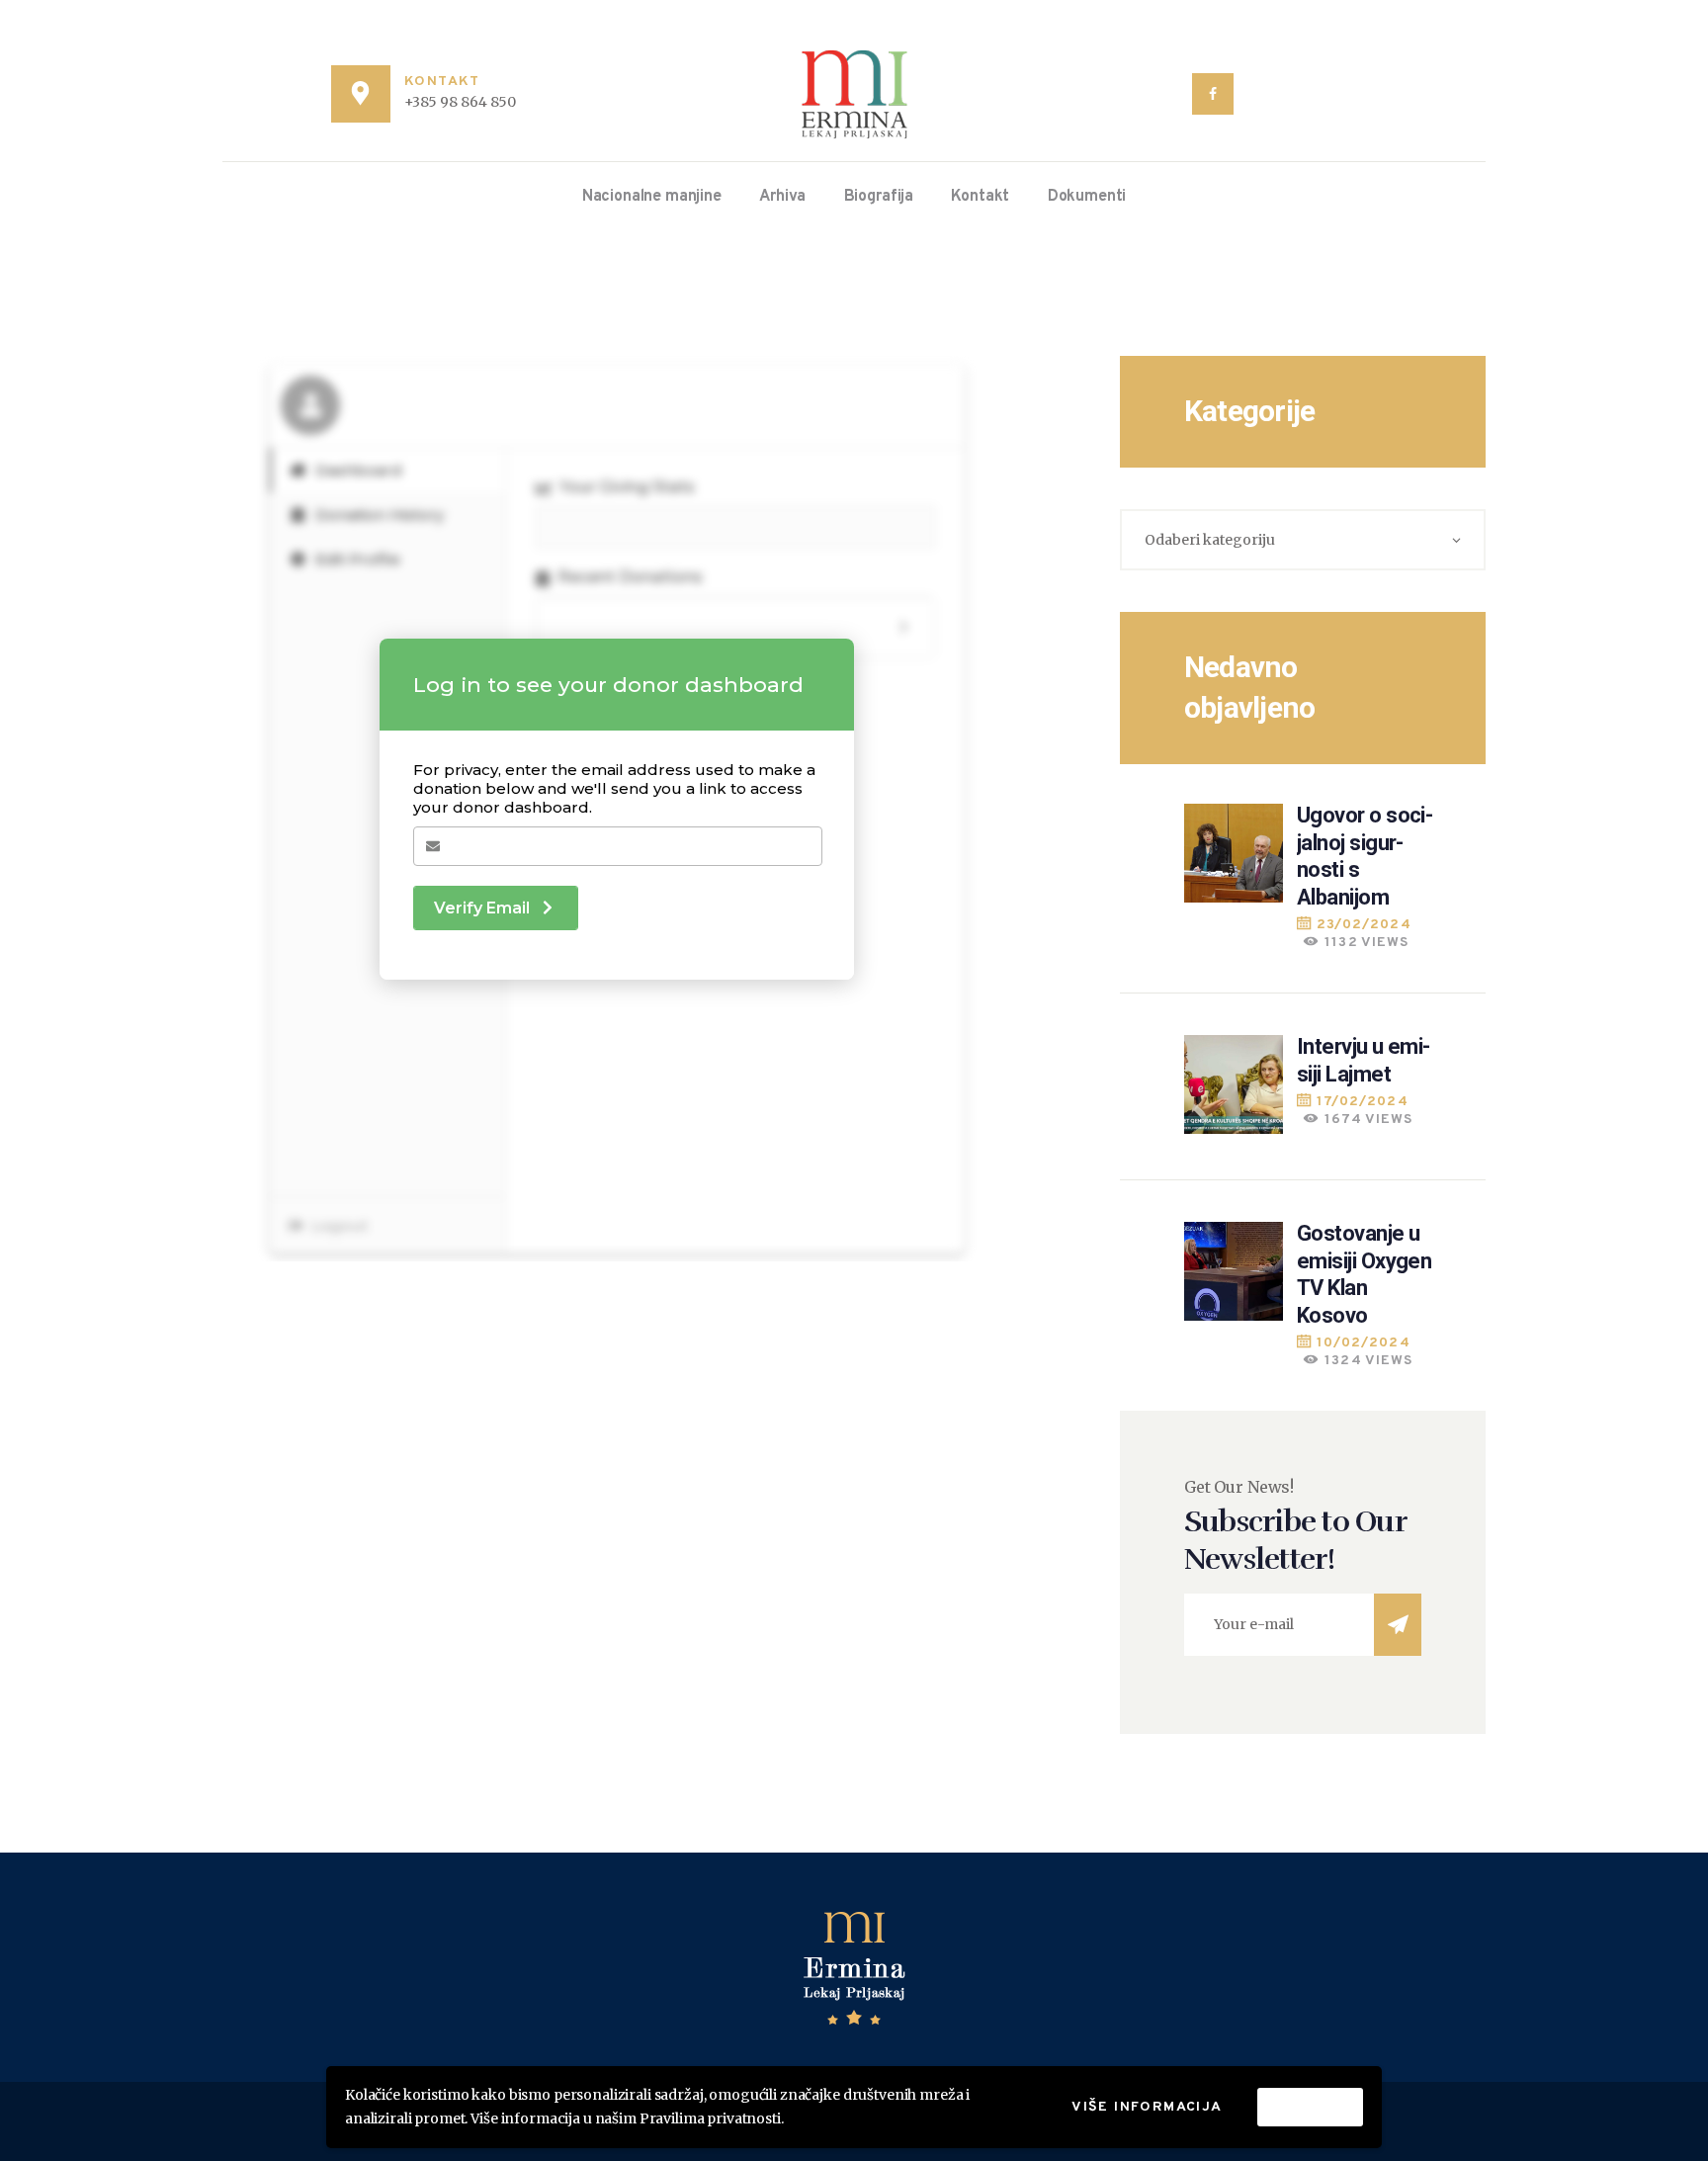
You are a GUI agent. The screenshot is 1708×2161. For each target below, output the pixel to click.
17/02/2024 (1363, 1102)
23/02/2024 (1364, 925)
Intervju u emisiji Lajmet (1364, 1060)
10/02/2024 (1364, 1343)
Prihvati (1310, 2106)
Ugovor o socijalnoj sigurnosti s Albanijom (1365, 856)
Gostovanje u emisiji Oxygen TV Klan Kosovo (1364, 1274)
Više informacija (1147, 2107)
